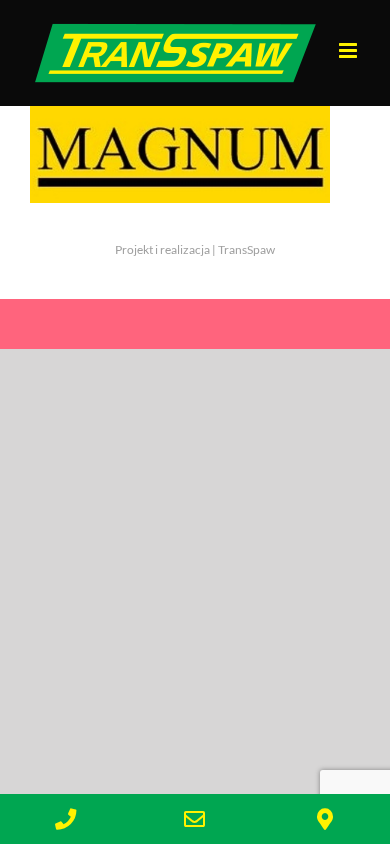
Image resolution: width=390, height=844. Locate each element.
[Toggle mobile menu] (349, 50)
